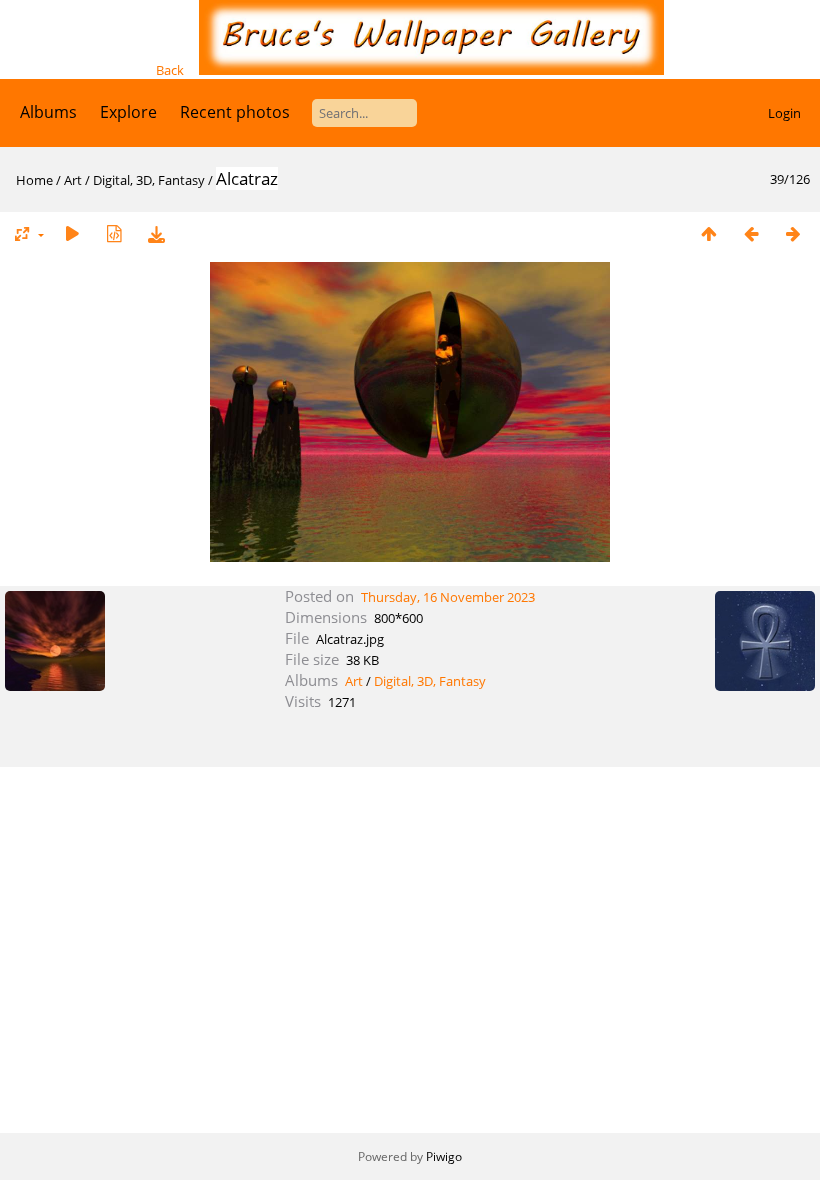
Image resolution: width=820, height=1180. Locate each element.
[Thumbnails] (709, 233)
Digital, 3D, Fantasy (149, 180)
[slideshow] (72, 233)
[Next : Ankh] (793, 233)
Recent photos (235, 112)
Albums (48, 112)
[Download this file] (156, 233)
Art (73, 180)
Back (170, 70)
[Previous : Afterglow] (751, 233)
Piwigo (444, 1156)
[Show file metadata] (114, 233)
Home (34, 180)
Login (784, 113)
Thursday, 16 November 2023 (448, 597)
